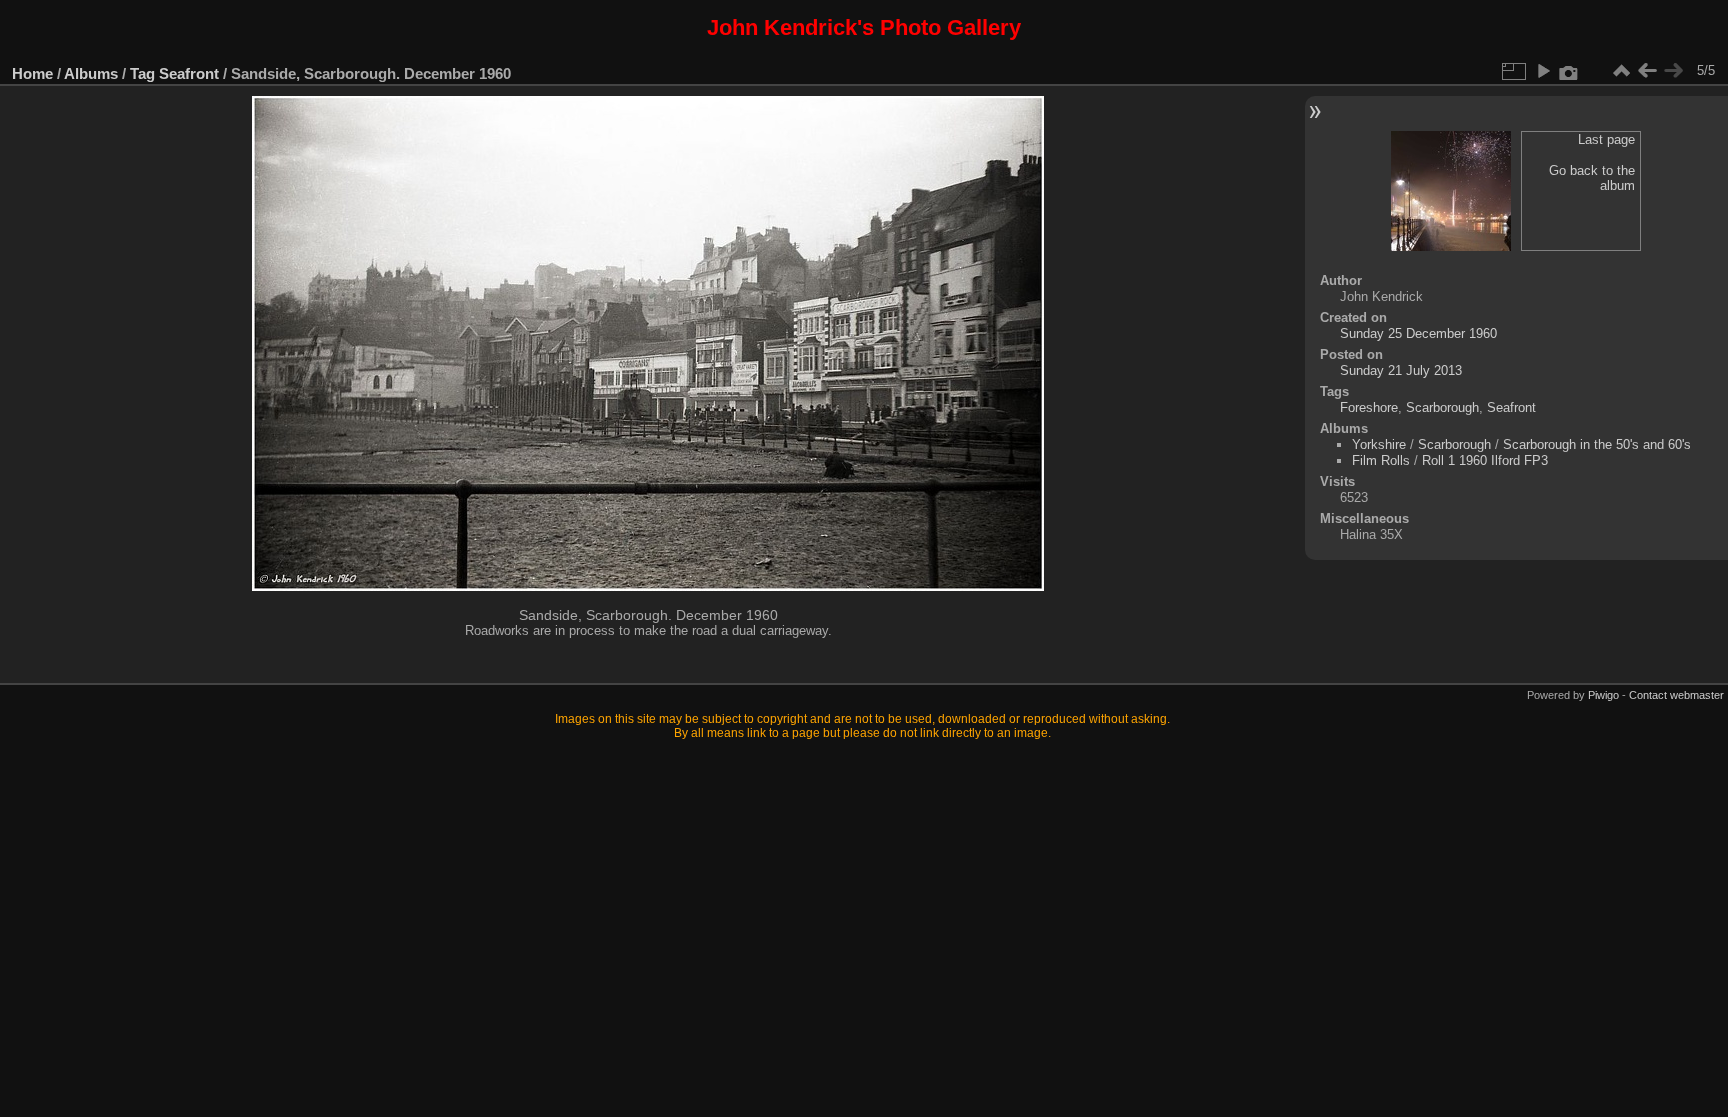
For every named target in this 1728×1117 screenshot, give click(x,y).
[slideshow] (1543, 71)
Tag (142, 73)
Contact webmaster (1676, 695)
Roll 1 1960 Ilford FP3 (1485, 460)
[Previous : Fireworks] (1647, 71)
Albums (91, 73)
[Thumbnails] (1621, 71)
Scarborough (1442, 407)
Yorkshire (1379, 444)
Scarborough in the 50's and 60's (1597, 444)
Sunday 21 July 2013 (1401, 370)
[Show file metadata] (1569, 71)
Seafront (189, 73)
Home (32, 73)
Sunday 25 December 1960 (1418, 333)
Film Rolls (1381, 460)
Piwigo (1603, 695)
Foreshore (1369, 407)
